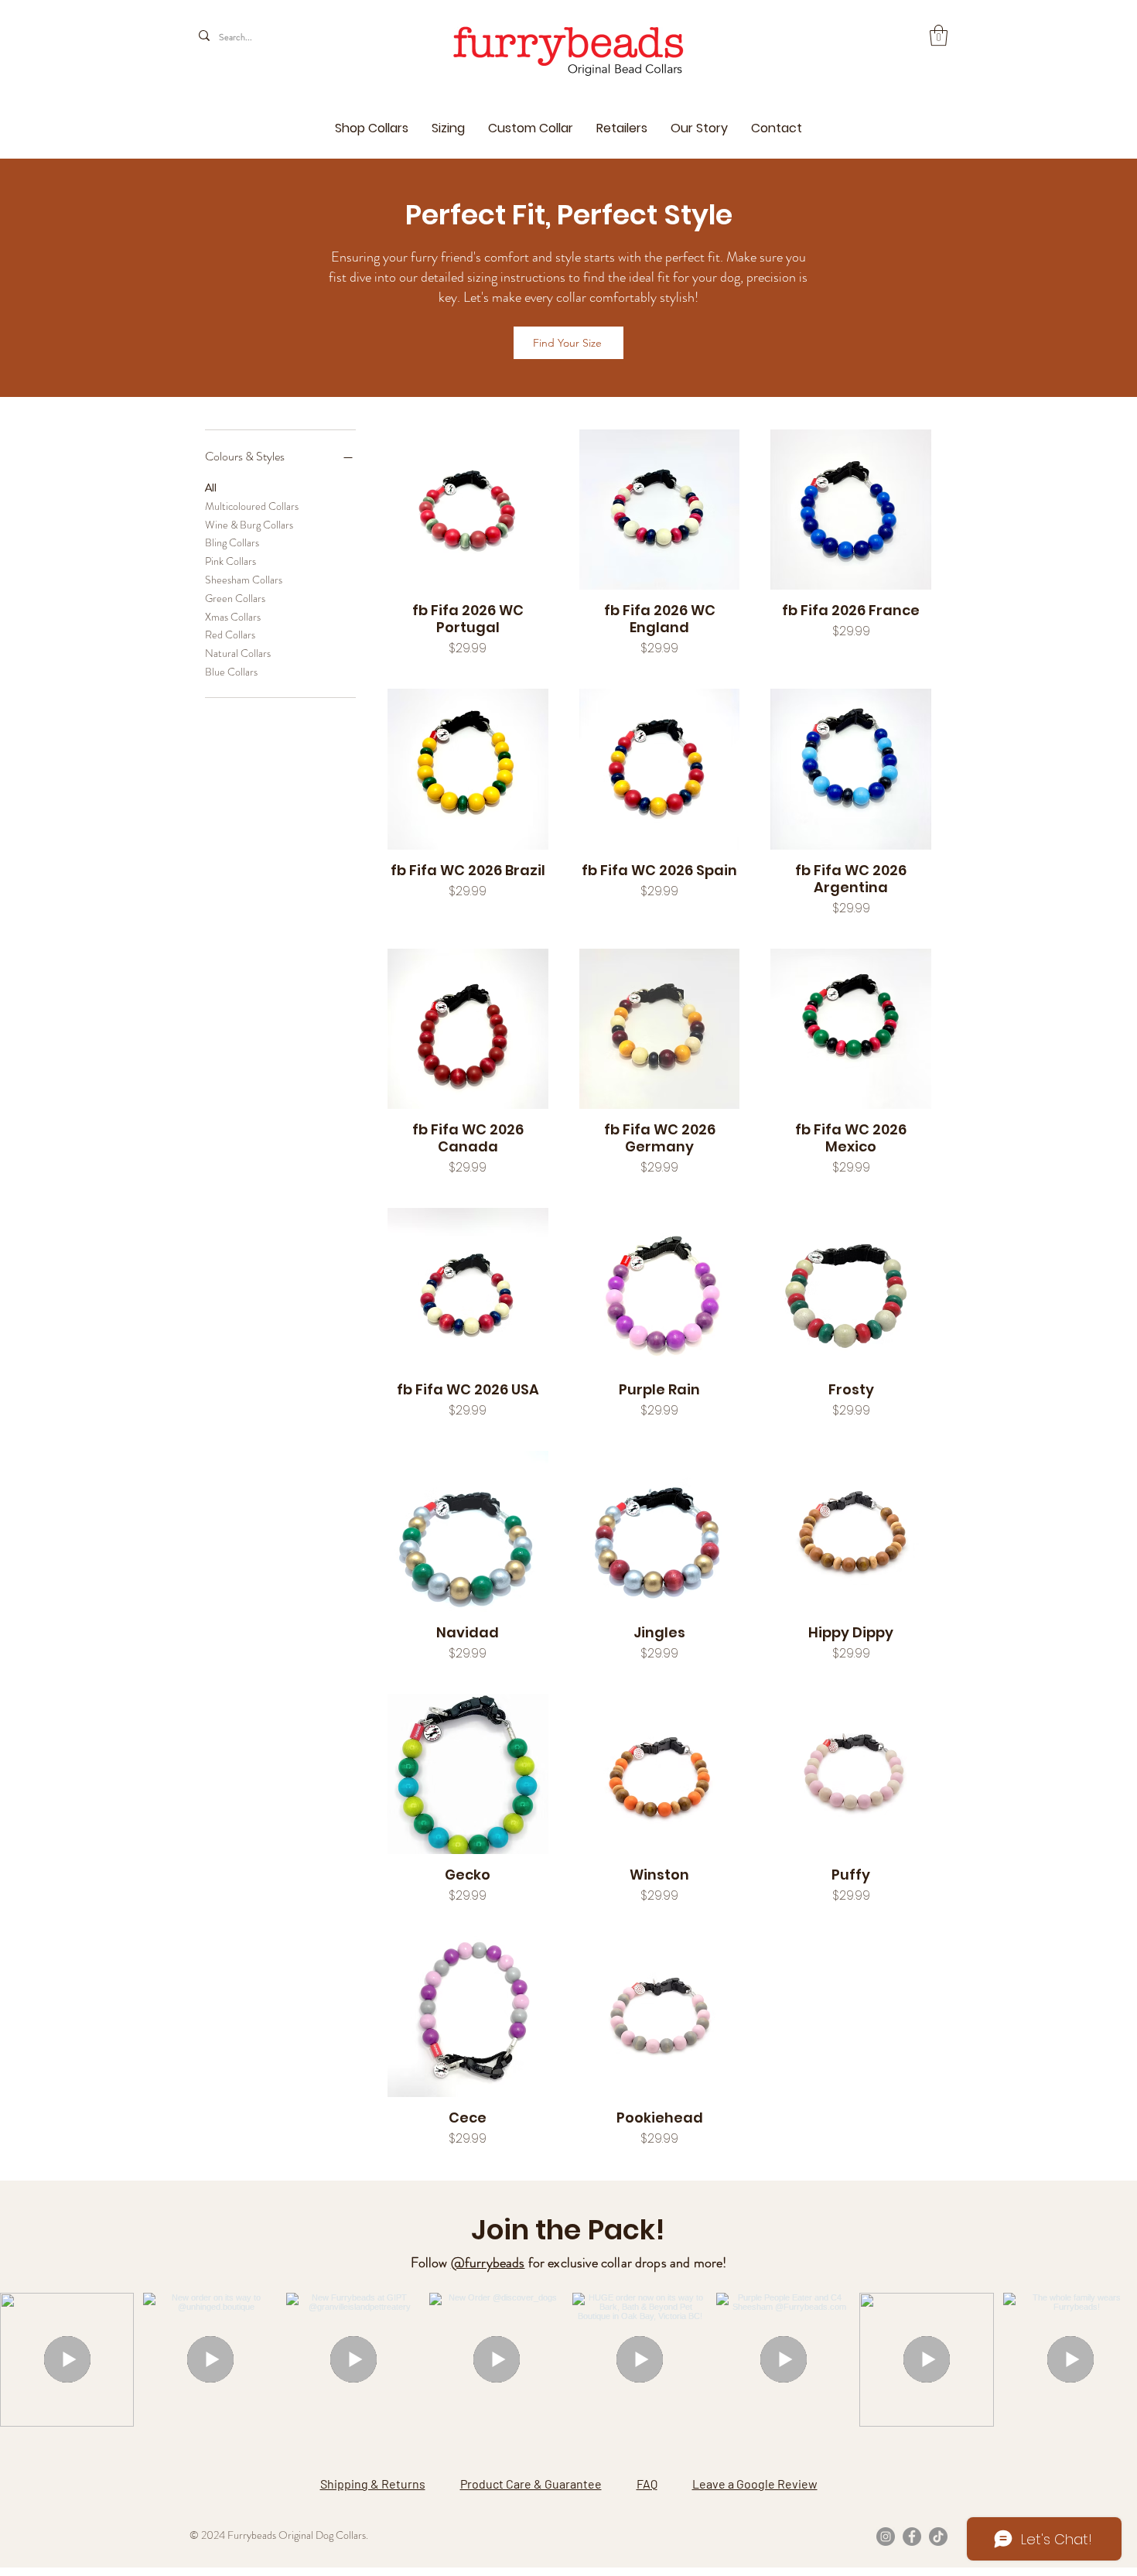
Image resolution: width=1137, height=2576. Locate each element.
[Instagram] (886, 2537)
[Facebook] (912, 2537)
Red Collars (230, 635)
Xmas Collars (233, 616)
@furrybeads (488, 2263)
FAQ (647, 2484)
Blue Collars (231, 672)
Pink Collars (230, 561)
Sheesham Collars (244, 580)
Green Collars (235, 597)
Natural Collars (238, 653)
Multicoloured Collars (252, 505)
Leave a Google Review (755, 2484)
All (211, 487)
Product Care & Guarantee (531, 2484)
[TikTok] (938, 2537)
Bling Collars (232, 542)
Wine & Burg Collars (249, 524)
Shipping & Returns (373, 2484)
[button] (939, 35)
